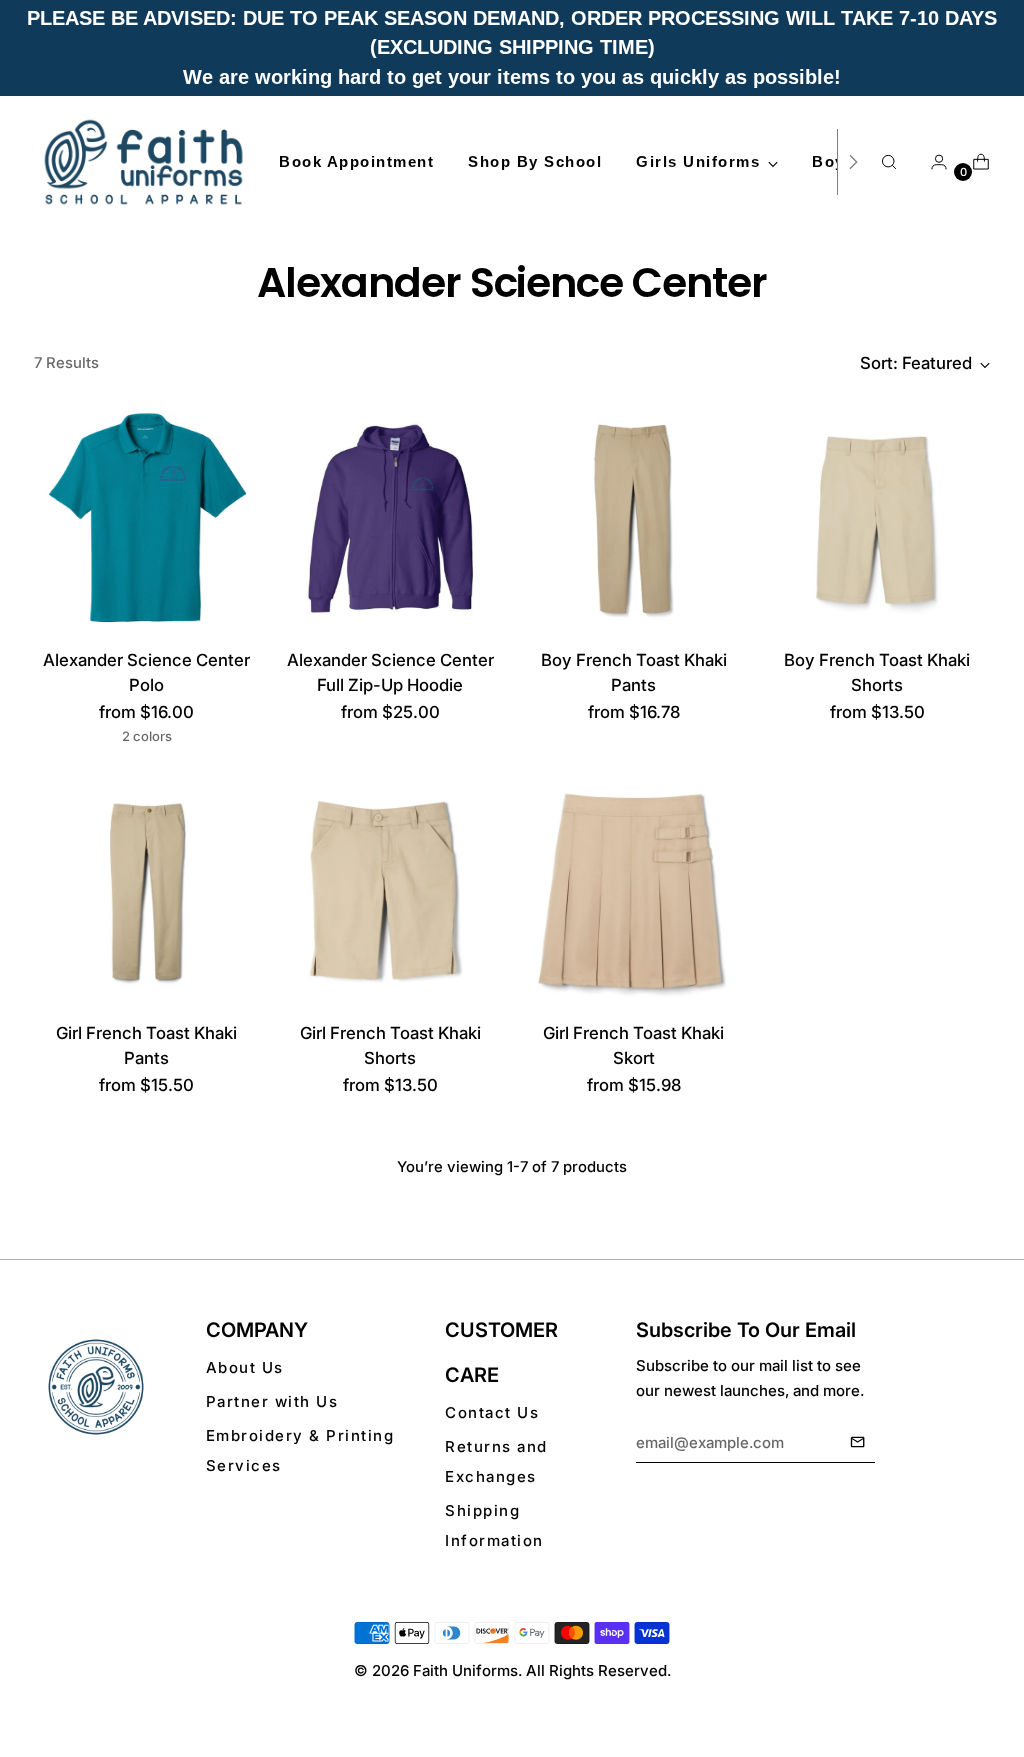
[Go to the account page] (931, 162)
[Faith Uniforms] (145, 162)
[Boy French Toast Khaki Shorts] (877, 518)
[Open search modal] (889, 162)
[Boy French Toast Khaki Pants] (634, 518)
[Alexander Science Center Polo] (147, 518)
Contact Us (492, 1412)
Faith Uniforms (465, 1670)
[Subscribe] (857, 1443)
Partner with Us (272, 1401)
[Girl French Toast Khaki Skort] (634, 892)
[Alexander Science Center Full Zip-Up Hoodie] (390, 518)
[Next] (853, 162)
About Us (245, 1367)
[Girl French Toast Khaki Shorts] (390, 892)
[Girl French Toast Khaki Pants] (147, 892)
